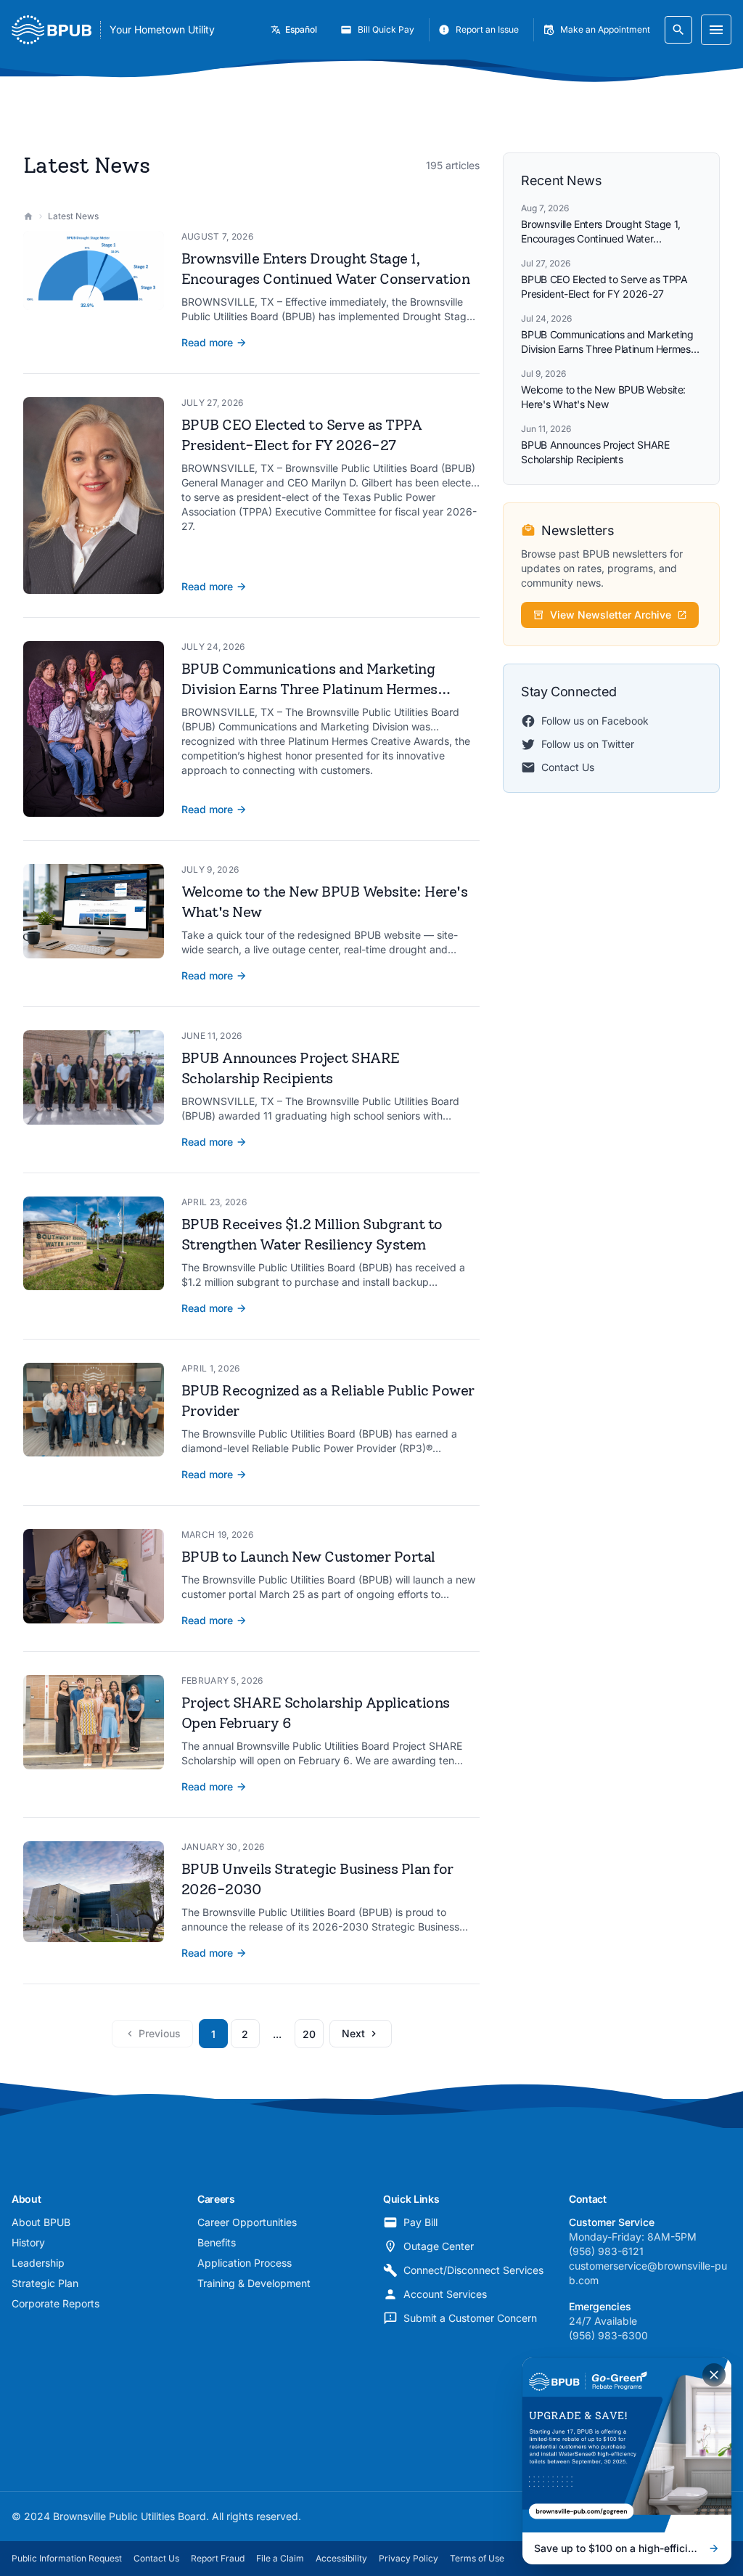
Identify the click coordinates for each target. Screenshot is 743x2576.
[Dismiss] (714, 2375)
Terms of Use (477, 2558)
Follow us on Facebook (595, 721)
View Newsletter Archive (611, 615)
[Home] (28, 216)
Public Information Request (67, 2558)
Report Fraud (218, 2558)
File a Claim (280, 2558)
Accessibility (341, 2558)
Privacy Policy (409, 2558)
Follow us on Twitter (588, 744)
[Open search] (678, 30)
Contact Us (568, 767)
